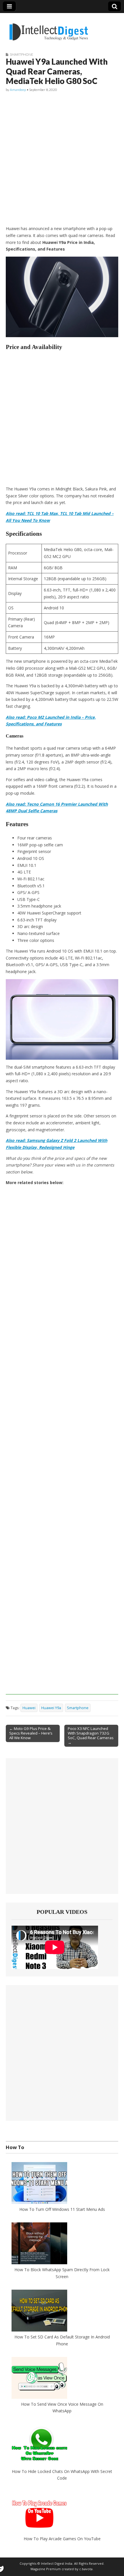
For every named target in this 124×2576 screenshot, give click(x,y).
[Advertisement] (62, 159)
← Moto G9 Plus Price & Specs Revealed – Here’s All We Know (31, 1733)
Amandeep (18, 90)
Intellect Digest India (57, 2564)
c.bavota (86, 2569)
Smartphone (21, 54)
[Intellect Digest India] (49, 28)
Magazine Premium (46, 2569)
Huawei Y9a (51, 1708)
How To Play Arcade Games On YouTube (62, 2539)
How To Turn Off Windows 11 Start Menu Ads (62, 2209)
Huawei (29, 1708)
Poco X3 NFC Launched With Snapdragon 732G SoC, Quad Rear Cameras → (91, 1735)
